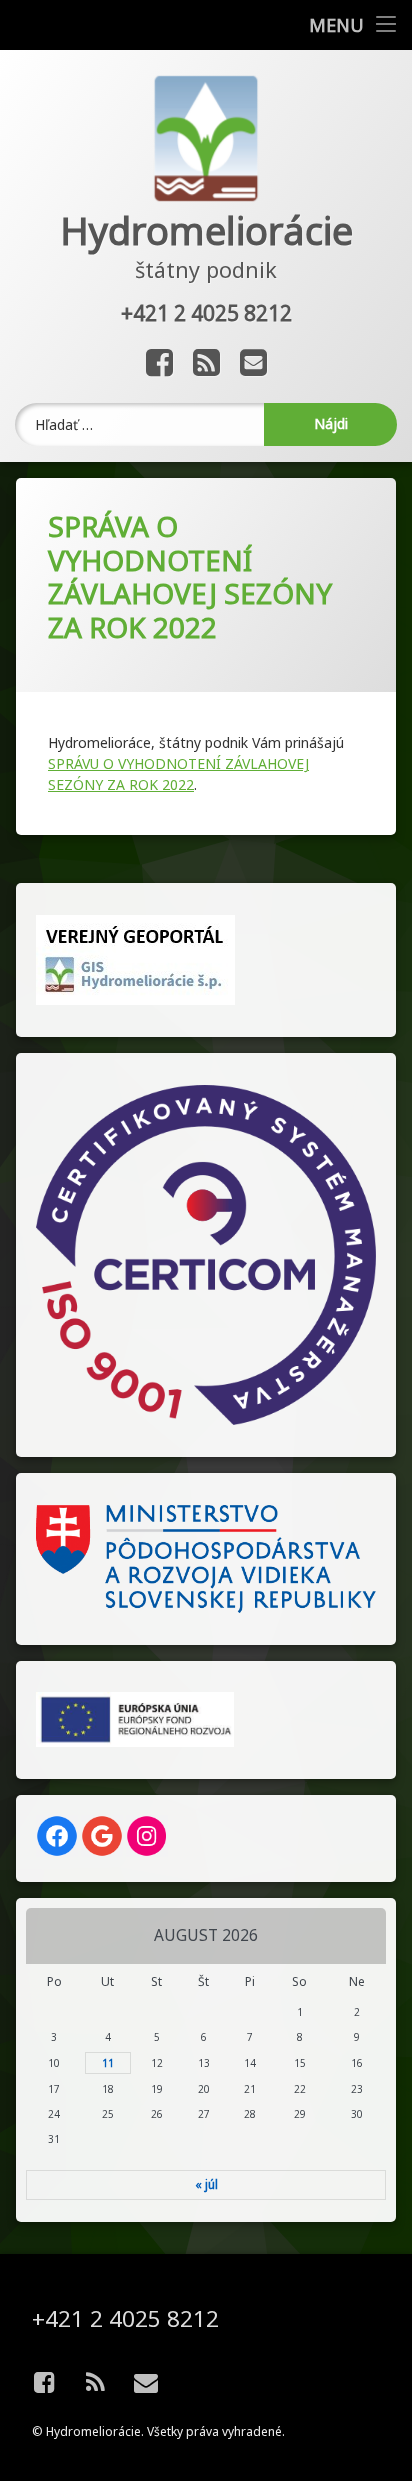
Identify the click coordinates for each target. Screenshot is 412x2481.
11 (108, 2063)
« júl (206, 2184)
